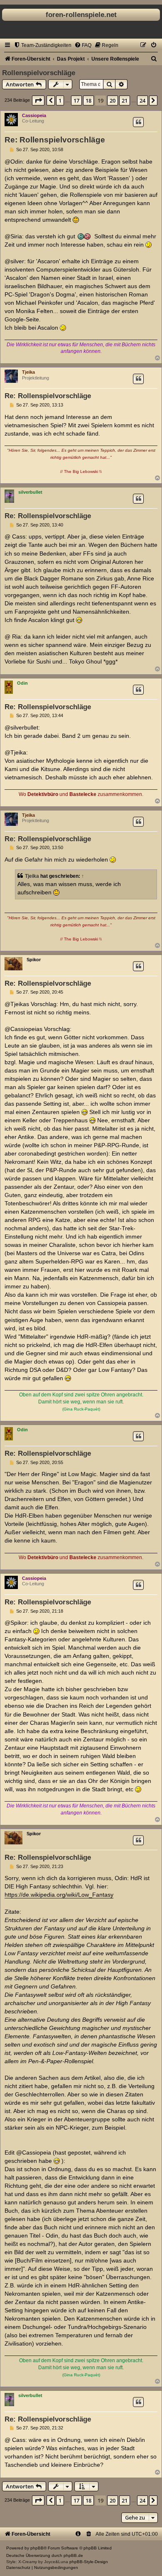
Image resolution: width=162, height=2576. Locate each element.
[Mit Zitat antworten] (138, 122)
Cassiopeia (34, 115)
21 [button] (125, 100)
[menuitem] (43, 45)
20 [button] (113, 100)
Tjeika (28, 372)
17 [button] (76, 100)
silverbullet (30, 492)
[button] (38, 100)
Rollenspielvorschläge (39, 73)
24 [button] (142, 100)
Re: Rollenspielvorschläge (55, 140)
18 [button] (88, 100)
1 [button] (60, 100)
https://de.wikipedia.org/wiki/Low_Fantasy (59, 1895)
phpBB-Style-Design (89, 2562)
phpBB (37, 2548)
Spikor (34, 960)
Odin (22, 683)
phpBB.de (73, 2555)
